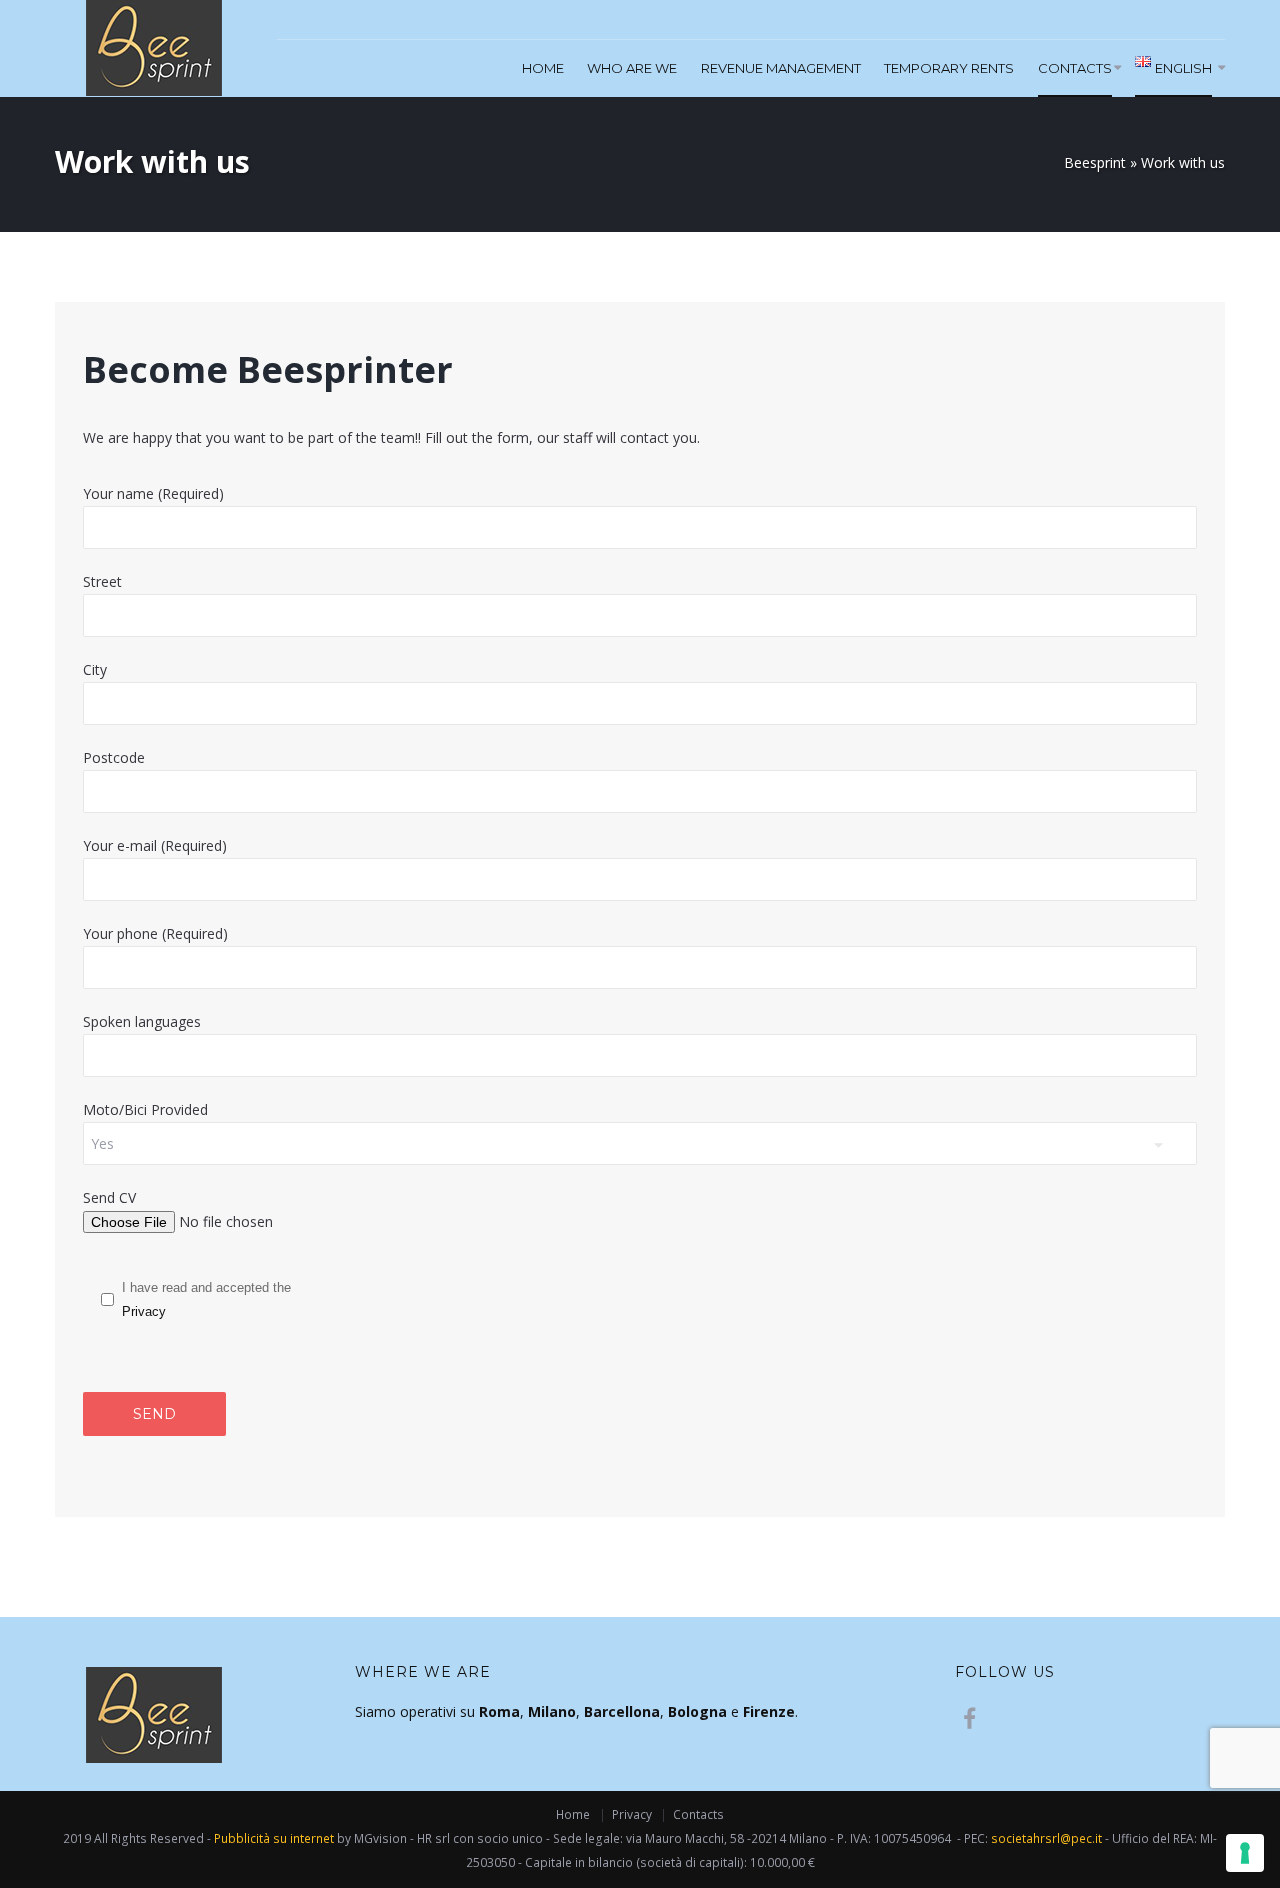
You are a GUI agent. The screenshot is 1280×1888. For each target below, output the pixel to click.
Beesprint (1095, 162)
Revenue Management (781, 68)
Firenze (769, 1711)
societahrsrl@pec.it (1046, 1838)
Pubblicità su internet (274, 1838)
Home (543, 68)
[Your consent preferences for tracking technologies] (1245, 1853)
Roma (499, 1711)
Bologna (697, 1711)
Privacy (144, 1311)
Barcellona (622, 1711)
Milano (552, 1711)
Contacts (1075, 68)
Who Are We (632, 68)
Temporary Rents (949, 68)
